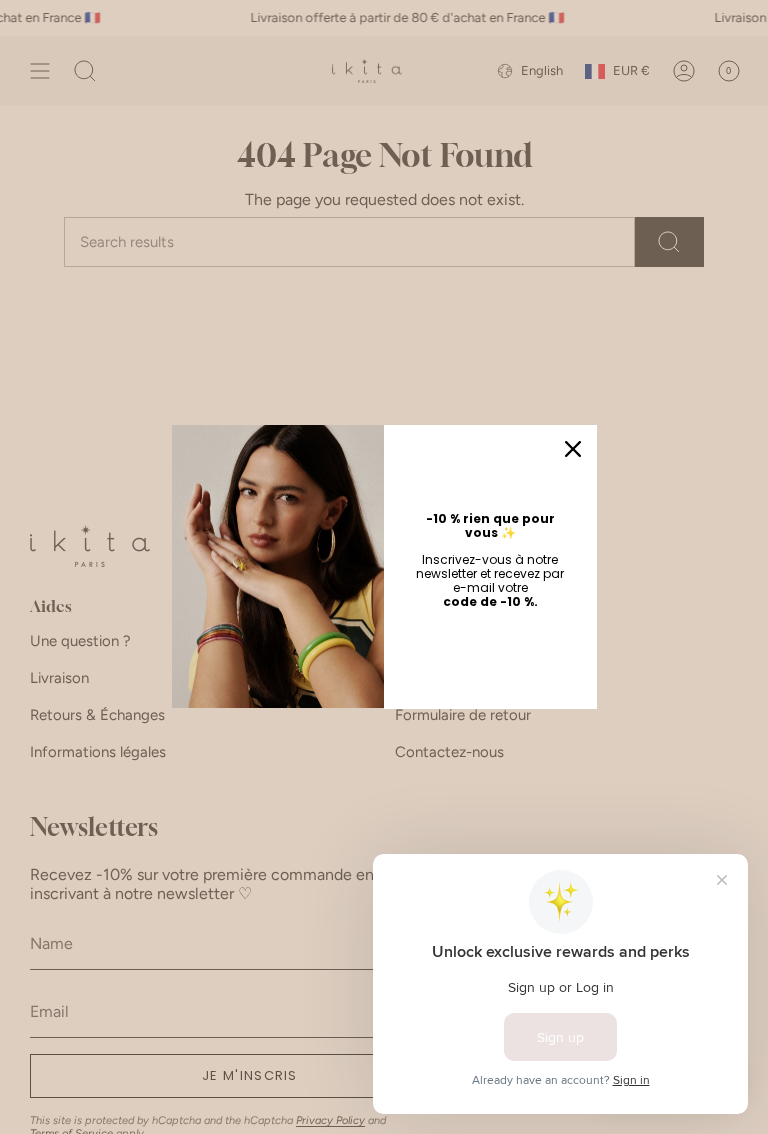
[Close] (573, 449)
